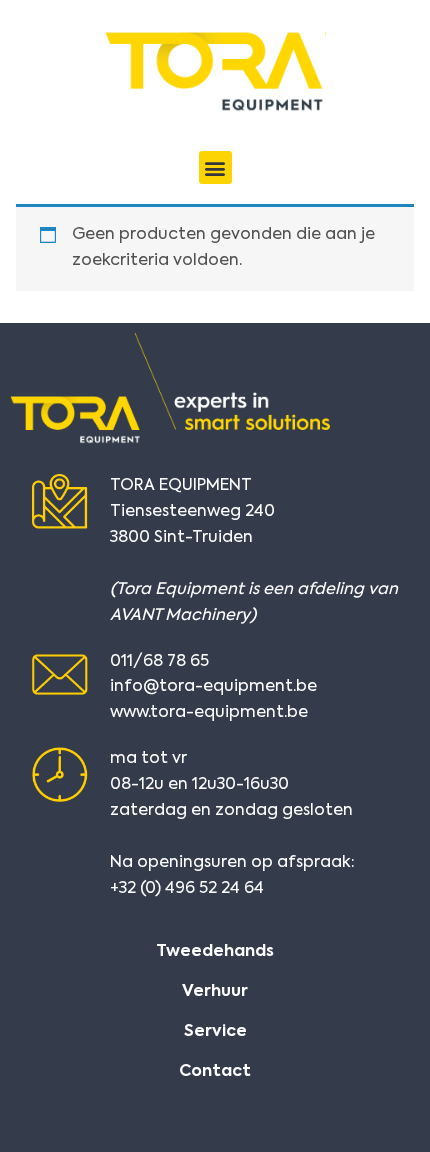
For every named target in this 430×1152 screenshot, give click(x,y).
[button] (215, 167)
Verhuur (215, 992)
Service (215, 1032)
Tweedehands (215, 952)
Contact (215, 1072)
